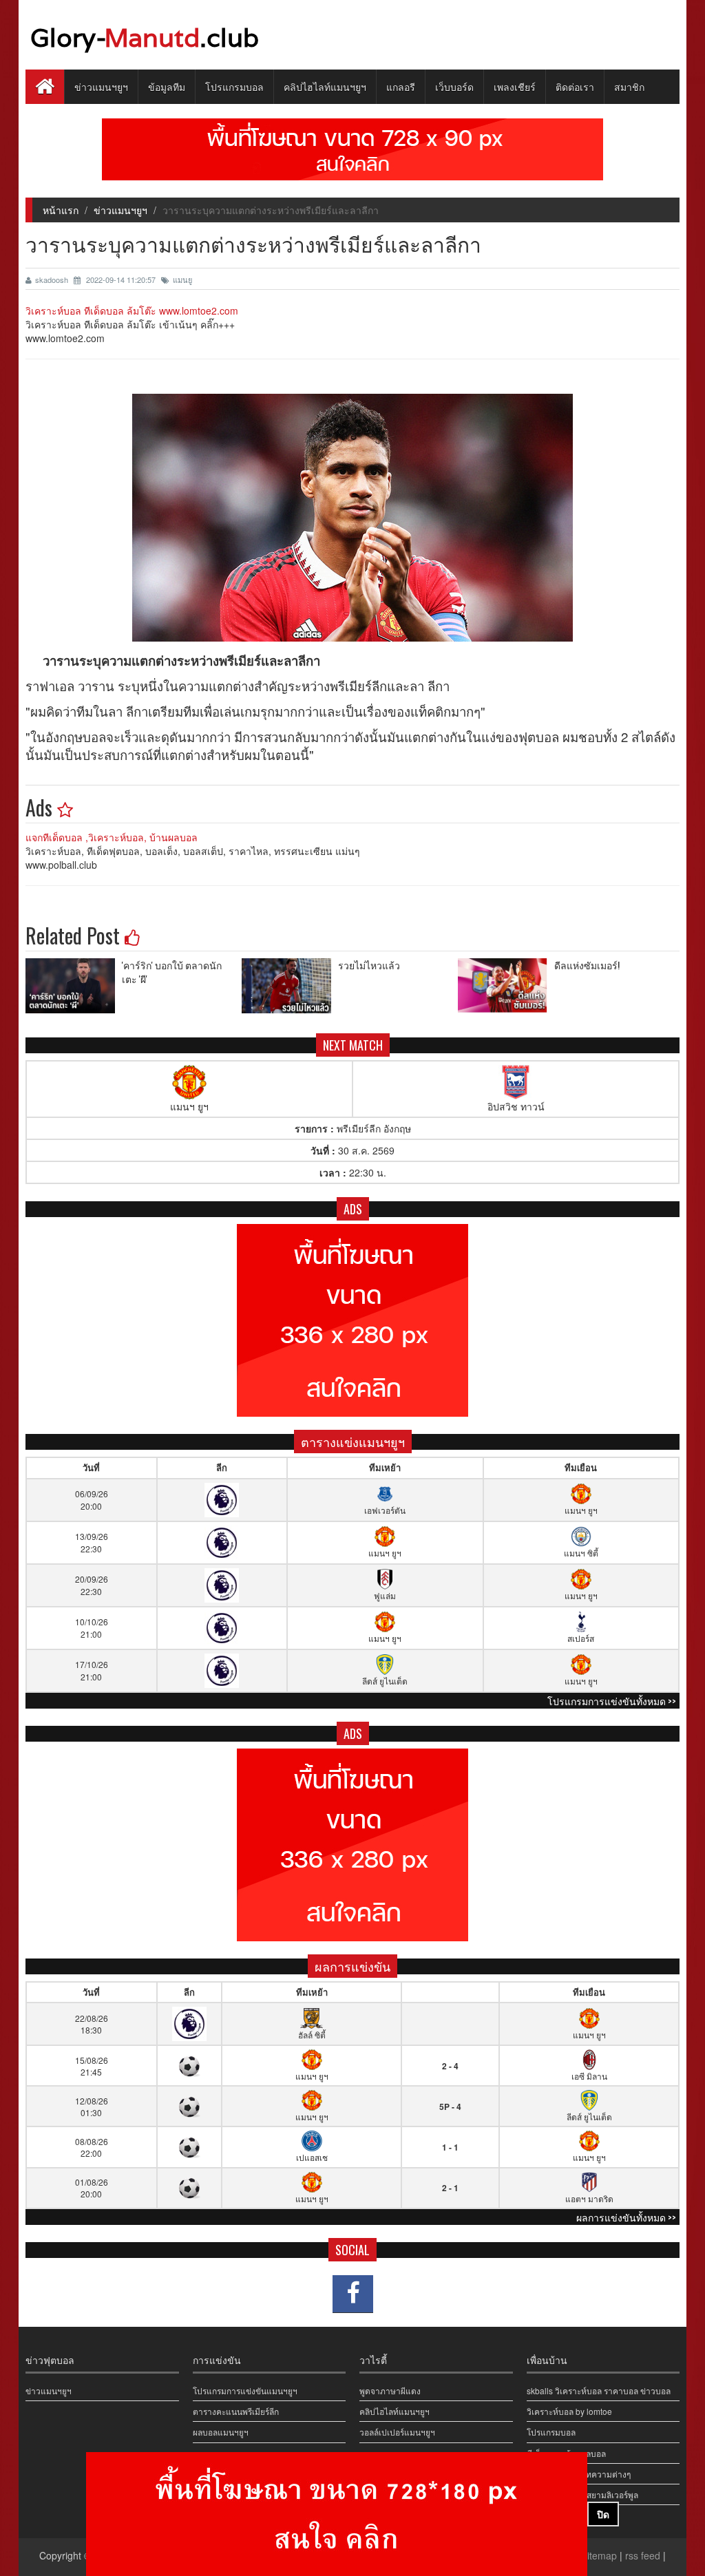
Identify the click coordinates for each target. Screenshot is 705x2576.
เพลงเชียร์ (515, 86)
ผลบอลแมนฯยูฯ (221, 2432)
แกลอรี (401, 86)
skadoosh (53, 279)
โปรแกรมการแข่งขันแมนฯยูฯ (245, 2390)
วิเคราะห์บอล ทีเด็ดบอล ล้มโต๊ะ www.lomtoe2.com (132, 310)
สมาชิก (629, 86)
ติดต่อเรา (575, 86)
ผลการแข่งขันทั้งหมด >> (626, 2217)
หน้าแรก (61, 210)
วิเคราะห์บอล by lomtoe (569, 2411)
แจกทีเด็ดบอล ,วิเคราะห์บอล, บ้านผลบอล (112, 837)
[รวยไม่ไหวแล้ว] (290, 986)
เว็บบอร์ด (454, 86)
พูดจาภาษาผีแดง (390, 2390)
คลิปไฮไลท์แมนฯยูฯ (325, 86)
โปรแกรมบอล (234, 86)
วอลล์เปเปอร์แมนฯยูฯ (397, 2432)
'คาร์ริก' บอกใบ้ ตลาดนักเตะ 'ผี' (172, 972)
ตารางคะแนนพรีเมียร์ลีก (236, 2411)
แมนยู (182, 279)
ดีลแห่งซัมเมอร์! (587, 965)
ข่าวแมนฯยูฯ (101, 86)
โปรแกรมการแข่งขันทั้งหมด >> (612, 1701)
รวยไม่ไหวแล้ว (369, 965)
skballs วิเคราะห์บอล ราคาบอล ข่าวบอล (599, 2390)
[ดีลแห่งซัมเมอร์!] (506, 986)
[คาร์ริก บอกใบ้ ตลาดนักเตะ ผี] (74, 986)
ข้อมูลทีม (167, 86)
